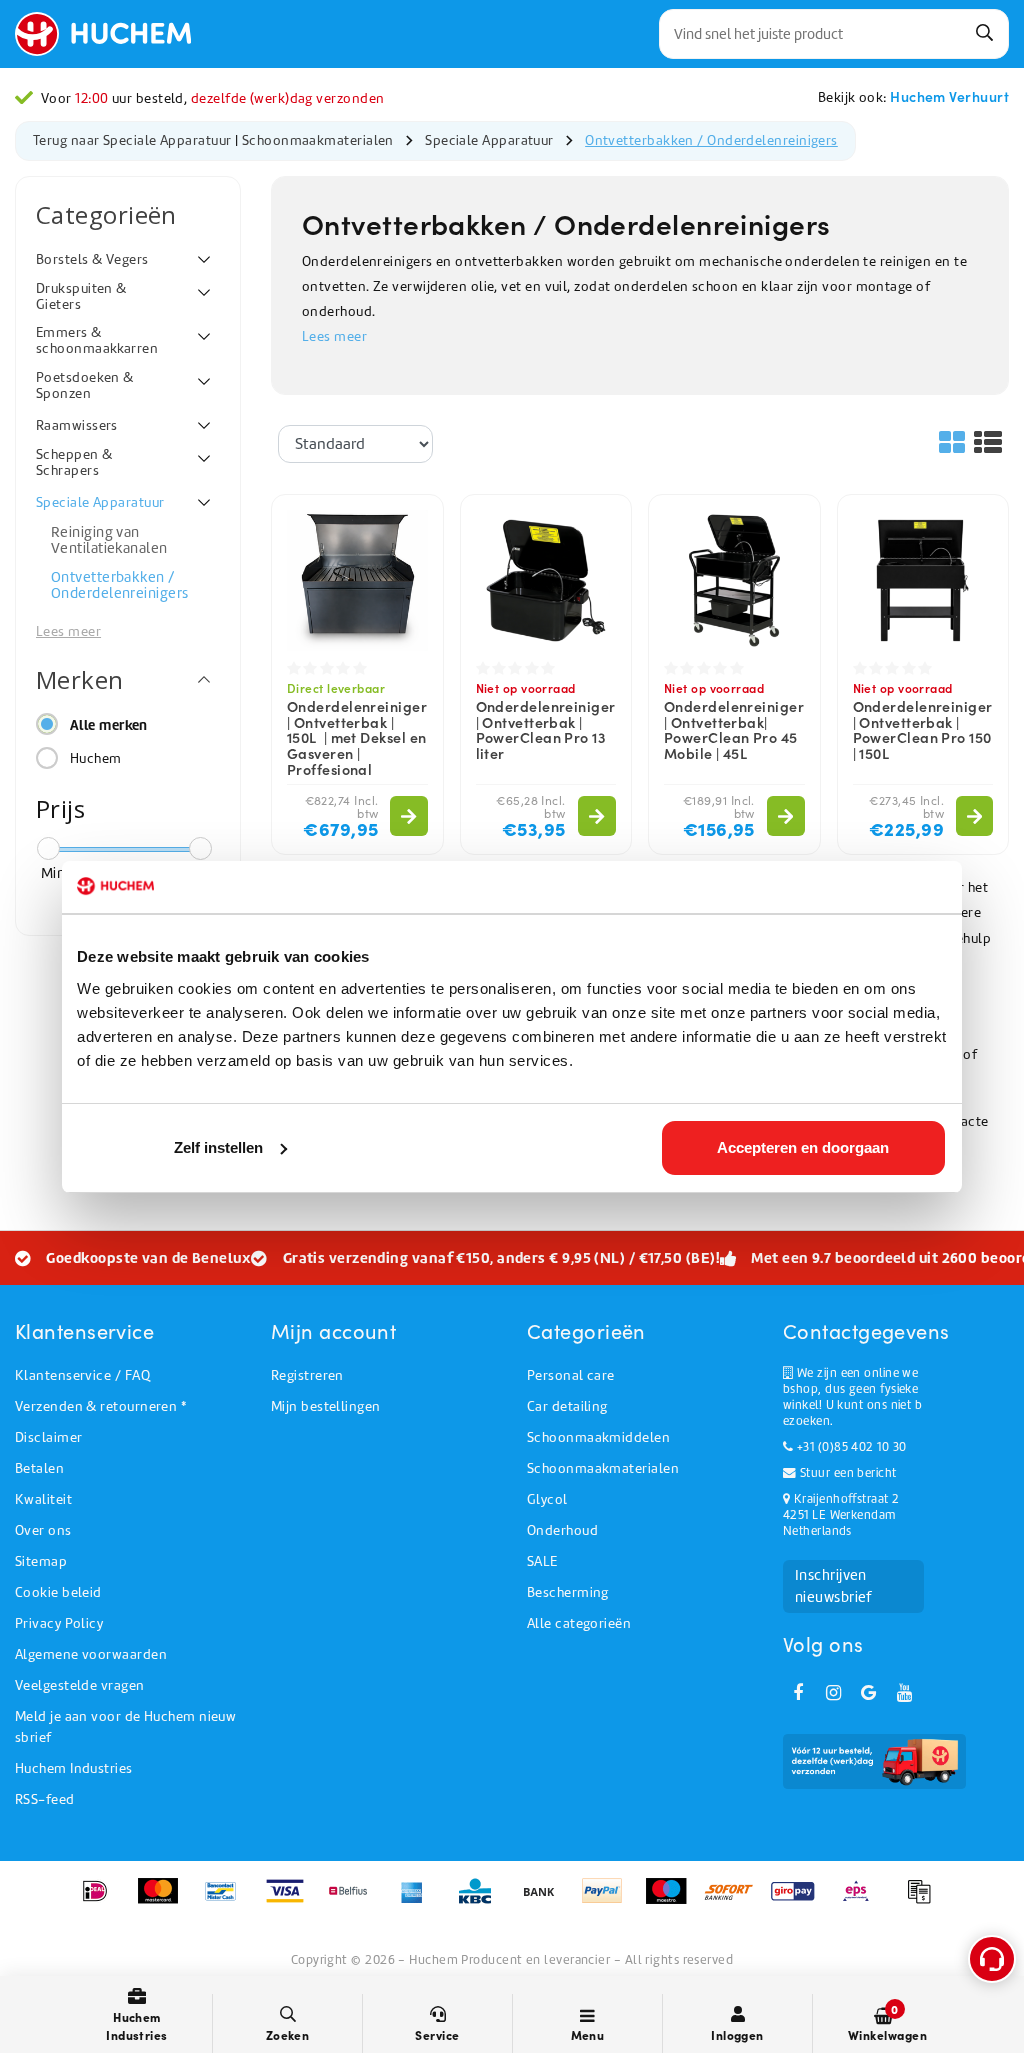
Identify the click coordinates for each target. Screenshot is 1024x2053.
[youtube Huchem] (904, 1693)
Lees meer (334, 336)
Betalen (39, 1468)
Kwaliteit (43, 1499)
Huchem (96, 758)
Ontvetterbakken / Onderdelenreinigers (711, 140)
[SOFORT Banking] (735, 1901)
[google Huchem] (869, 1693)
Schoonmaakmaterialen (319, 140)
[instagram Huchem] (833, 1693)
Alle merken (109, 725)
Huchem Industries (74, 1768)
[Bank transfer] (545, 1901)
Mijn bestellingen (326, 1406)
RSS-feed (45, 1799)
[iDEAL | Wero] (101, 1901)
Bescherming (568, 1592)
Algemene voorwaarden (91, 1654)
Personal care (571, 1375)
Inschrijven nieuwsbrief (833, 1586)
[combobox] (834, 34)
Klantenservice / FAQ (82, 1375)
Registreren (307, 1375)
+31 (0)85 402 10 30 (849, 1447)
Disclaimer (49, 1437)
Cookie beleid (58, 1592)
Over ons (43, 1530)
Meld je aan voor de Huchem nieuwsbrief (125, 1727)
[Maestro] (672, 1901)
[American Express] (418, 1901)
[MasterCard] (164, 1901)
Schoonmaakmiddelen (598, 1437)
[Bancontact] (227, 1901)
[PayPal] (608, 1901)
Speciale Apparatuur (489, 140)
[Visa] (291, 1901)
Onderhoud (562, 1530)
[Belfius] (354, 1901)
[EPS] (862, 1901)
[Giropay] (799, 1901)
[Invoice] (924, 1901)
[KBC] (481, 1901)
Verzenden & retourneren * (100, 1406)
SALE (542, 1561)
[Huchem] (113, 34)
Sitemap (41, 1561)
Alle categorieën (579, 1623)
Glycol (547, 1499)
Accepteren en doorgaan (803, 1147)
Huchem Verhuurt (949, 96)
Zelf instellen (218, 1147)
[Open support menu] (992, 1959)
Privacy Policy (59, 1623)
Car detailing (567, 1406)
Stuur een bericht (846, 1473)
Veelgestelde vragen (80, 1685)
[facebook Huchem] (798, 1693)
